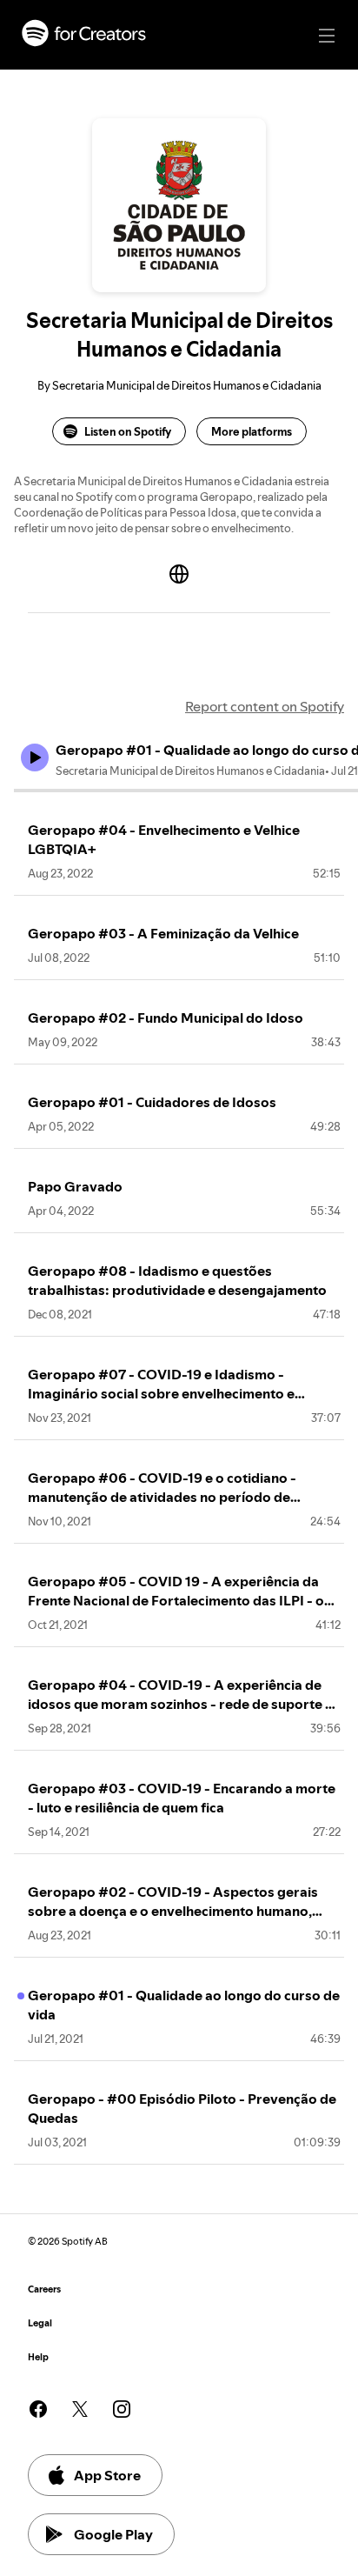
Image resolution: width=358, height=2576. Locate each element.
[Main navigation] (327, 36)
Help (38, 2357)
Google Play (113, 2534)
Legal (40, 2323)
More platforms (252, 431)
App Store (107, 2475)
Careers (44, 2289)
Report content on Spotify (265, 706)
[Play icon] (35, 757)
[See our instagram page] (122, 2409)
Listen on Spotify (128, 431)
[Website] (179, 574)
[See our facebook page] (38, 2409)
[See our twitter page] (80, 2409)
